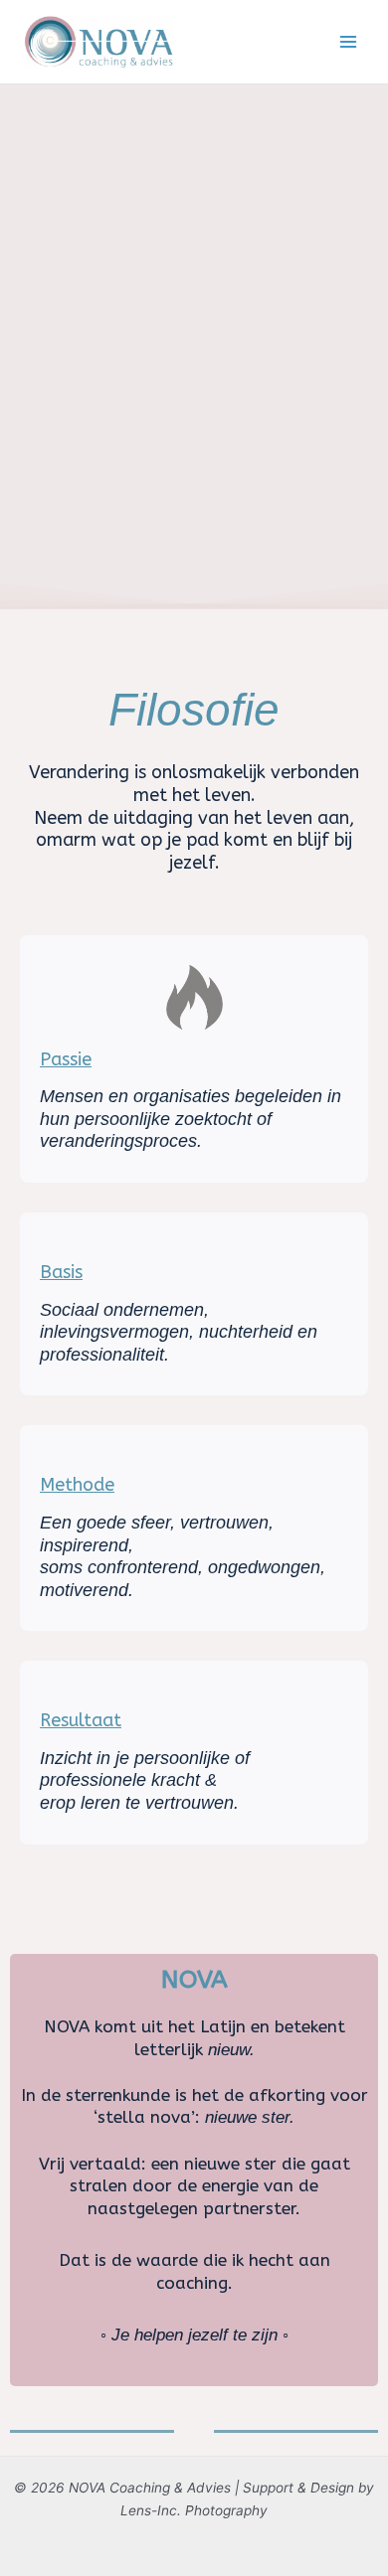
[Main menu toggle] (349, 42)
